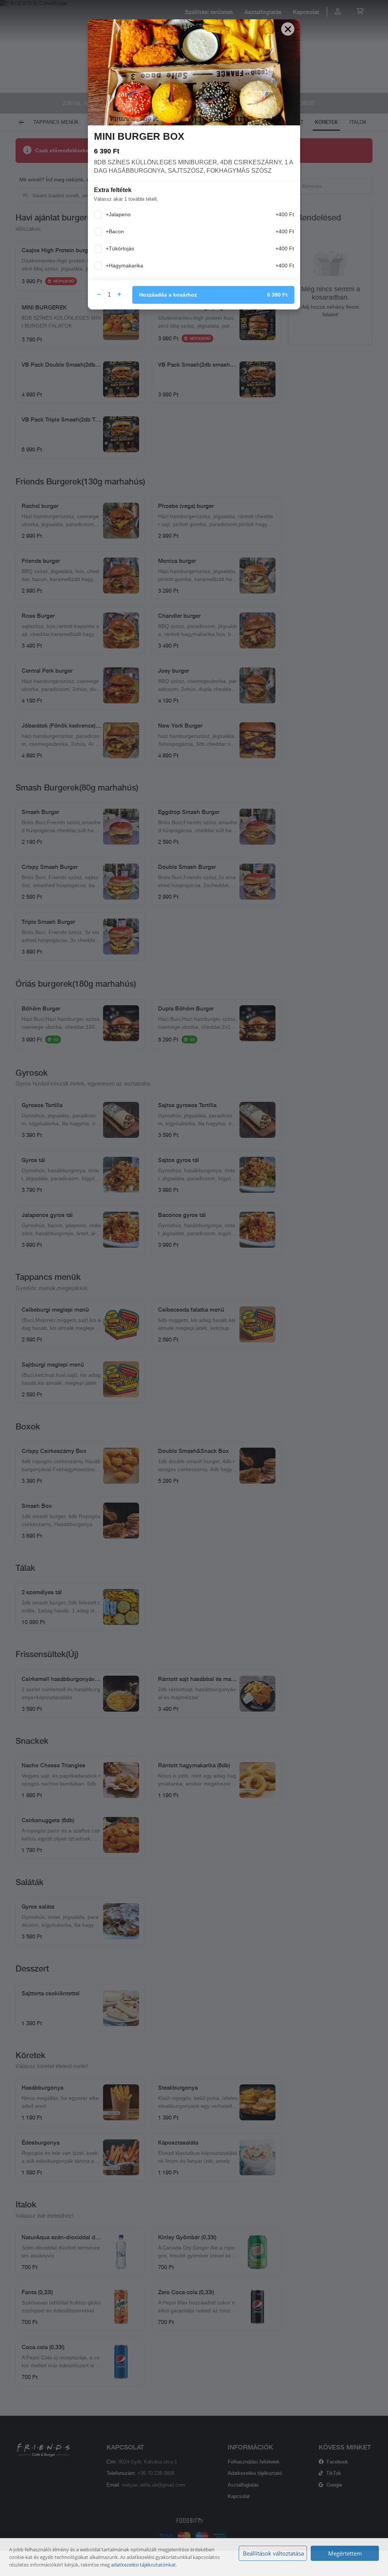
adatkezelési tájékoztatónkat (143, 2565)
